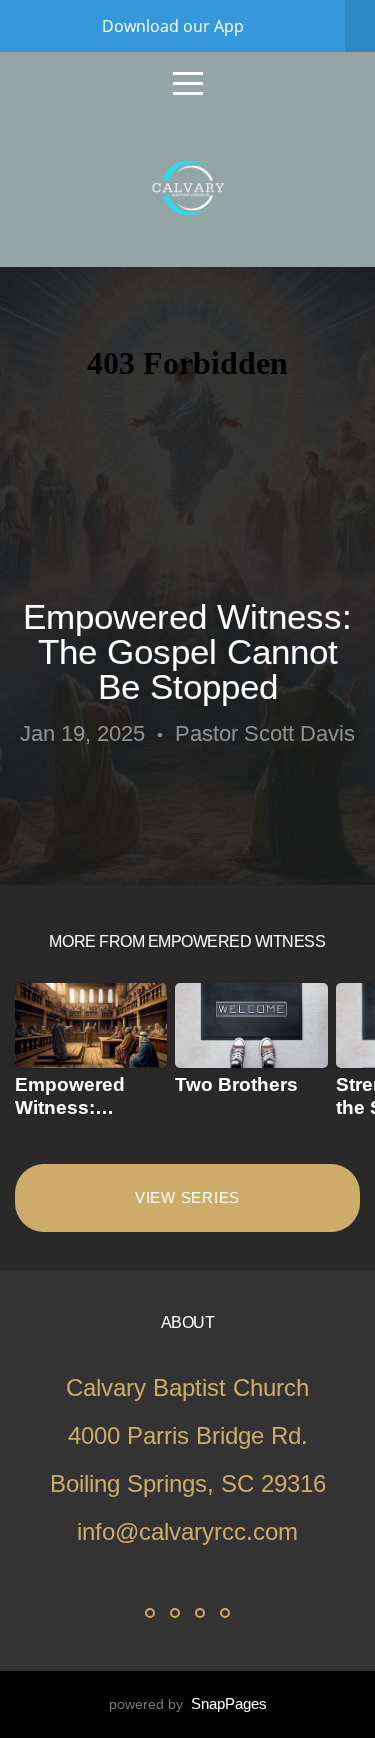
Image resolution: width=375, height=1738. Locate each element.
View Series (187, 1197)
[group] (91, 1059)
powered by (188, 1704)
